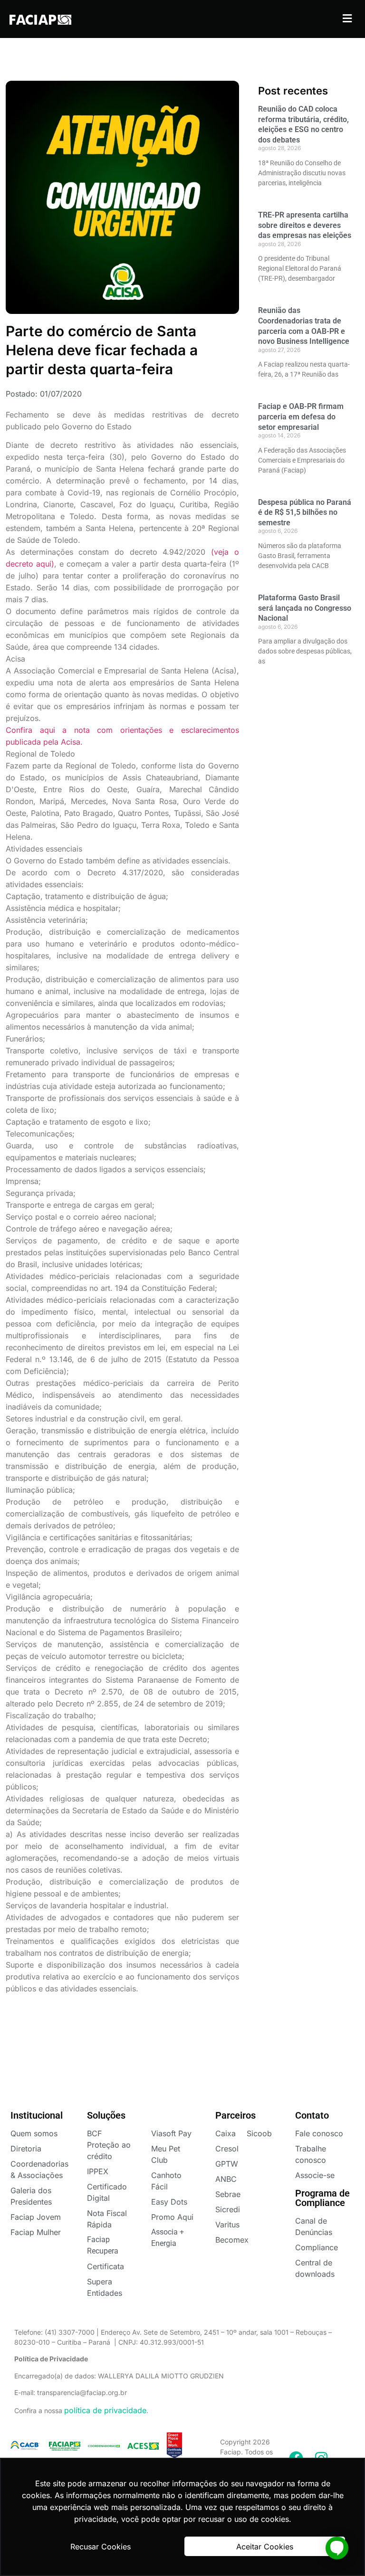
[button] (347, 18)
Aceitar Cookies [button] (265, 2547)
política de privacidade (105, 2410)
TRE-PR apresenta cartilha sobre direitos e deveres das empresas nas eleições (305, 225)
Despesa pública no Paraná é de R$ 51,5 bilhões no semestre (305, 512)
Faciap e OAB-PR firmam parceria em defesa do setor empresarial (301, 417)
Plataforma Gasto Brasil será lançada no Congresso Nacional (305, 608)
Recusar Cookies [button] (101, 2547)
